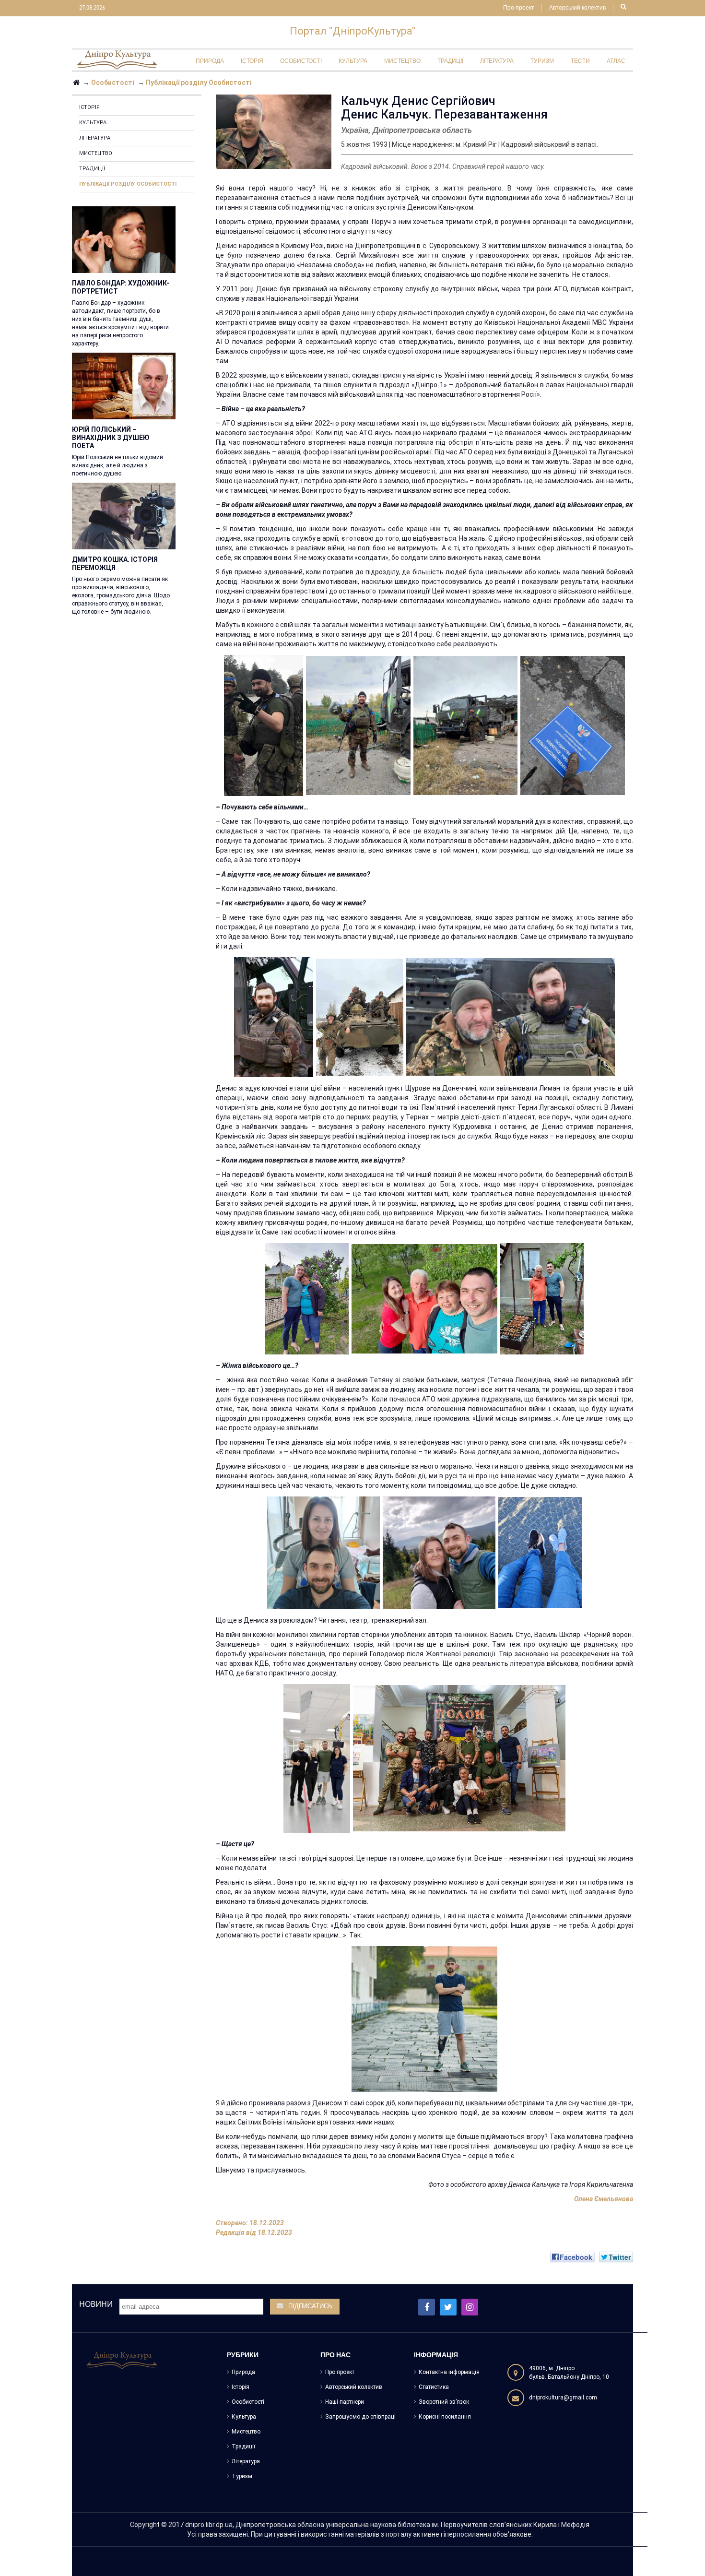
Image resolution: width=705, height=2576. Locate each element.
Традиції (92, 169)
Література (95, 138)
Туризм (242, 2476)
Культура (93, 123)
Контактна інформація (449, 2372)
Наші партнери (345, 2402)
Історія (89, 107)
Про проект (519, 8)
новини (96, 2304)
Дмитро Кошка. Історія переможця (115, 564)
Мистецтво (96, 153)
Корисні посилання (445, 2417)
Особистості (248, 2402)
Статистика (434, 2387)
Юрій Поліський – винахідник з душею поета (111, 438)
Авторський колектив (577, 8)
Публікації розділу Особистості (128, 184)
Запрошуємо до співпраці (360, 2417)
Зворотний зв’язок (444, 2402)
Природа (243, 2372)
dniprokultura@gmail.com (563, 2398)
